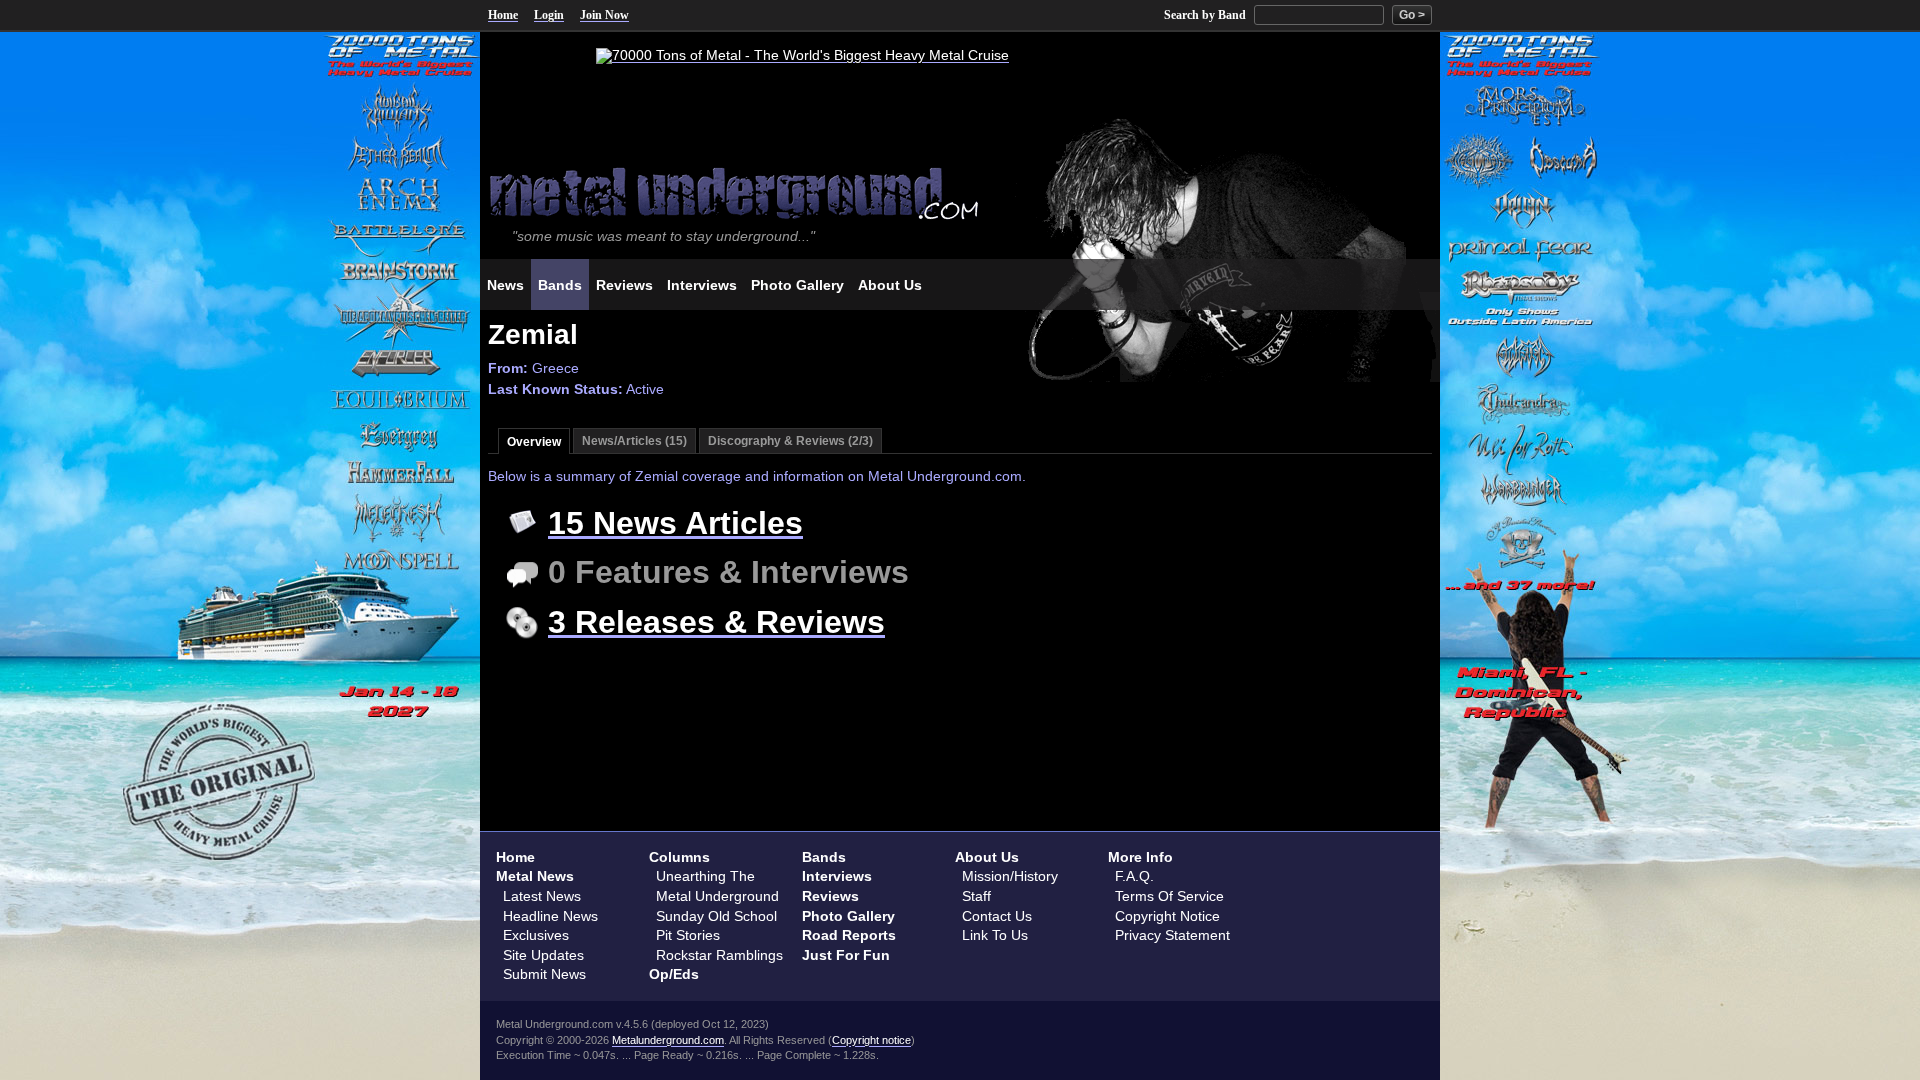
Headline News (550, 916)
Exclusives (536, 935)
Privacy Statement (1172, 935)
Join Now (604, 15)
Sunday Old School (716, 916)
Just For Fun (846, 955)
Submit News (544, 974)
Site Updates (543, 955)
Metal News (535, 876)
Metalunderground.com (668, 1040)
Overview (534, 442)
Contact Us (997, 916)
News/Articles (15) (634, 441)
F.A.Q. (1134, 876)
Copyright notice (871, 1040)
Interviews (837, 876)
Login (549, 15)
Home (503, 15)
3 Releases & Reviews (716, 622)
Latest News (542, 896)
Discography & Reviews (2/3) (790, 441)
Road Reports (849, 935)
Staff (976, 896)
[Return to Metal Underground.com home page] (960, 191)
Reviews (830, 896)
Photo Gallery (848, 916)
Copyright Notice (1167, 916)
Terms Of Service (1169, 896)
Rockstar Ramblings (719, 955)
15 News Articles (675, 523)
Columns (679, 857)
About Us (987, 857)
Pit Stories (688, 935)
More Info (1140, 857)
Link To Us (995, 935)
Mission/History (1010, 876)
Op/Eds (674, 974)
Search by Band (1205, 15)
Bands (824, 857)
